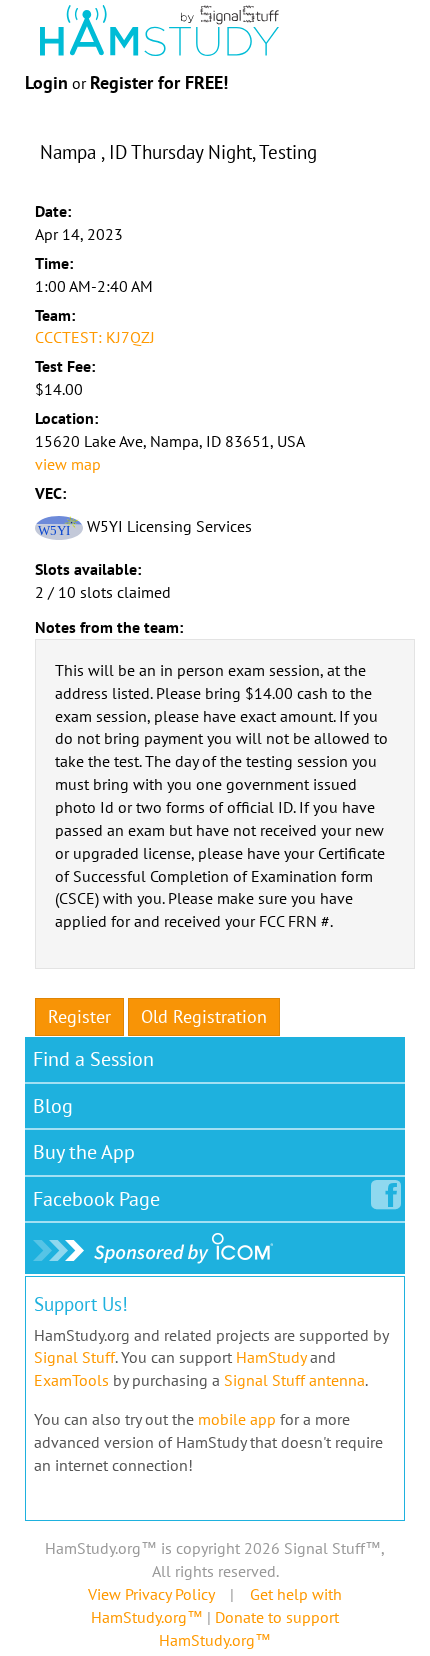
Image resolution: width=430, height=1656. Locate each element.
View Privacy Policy (151, 1594)
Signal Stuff (74, 1357)
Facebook (96, 1199)
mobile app (237, 1419)
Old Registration (204, 1016)
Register (79, 1016)
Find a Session (93, 1059)
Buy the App (84, 1152)
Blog (53, 1106)
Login (46, 82)
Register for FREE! (159, 82)
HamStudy (271, 1357)
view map (68, 464)
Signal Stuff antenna (294, 1380)
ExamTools (71, 1380)
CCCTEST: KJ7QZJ (95, 337)
